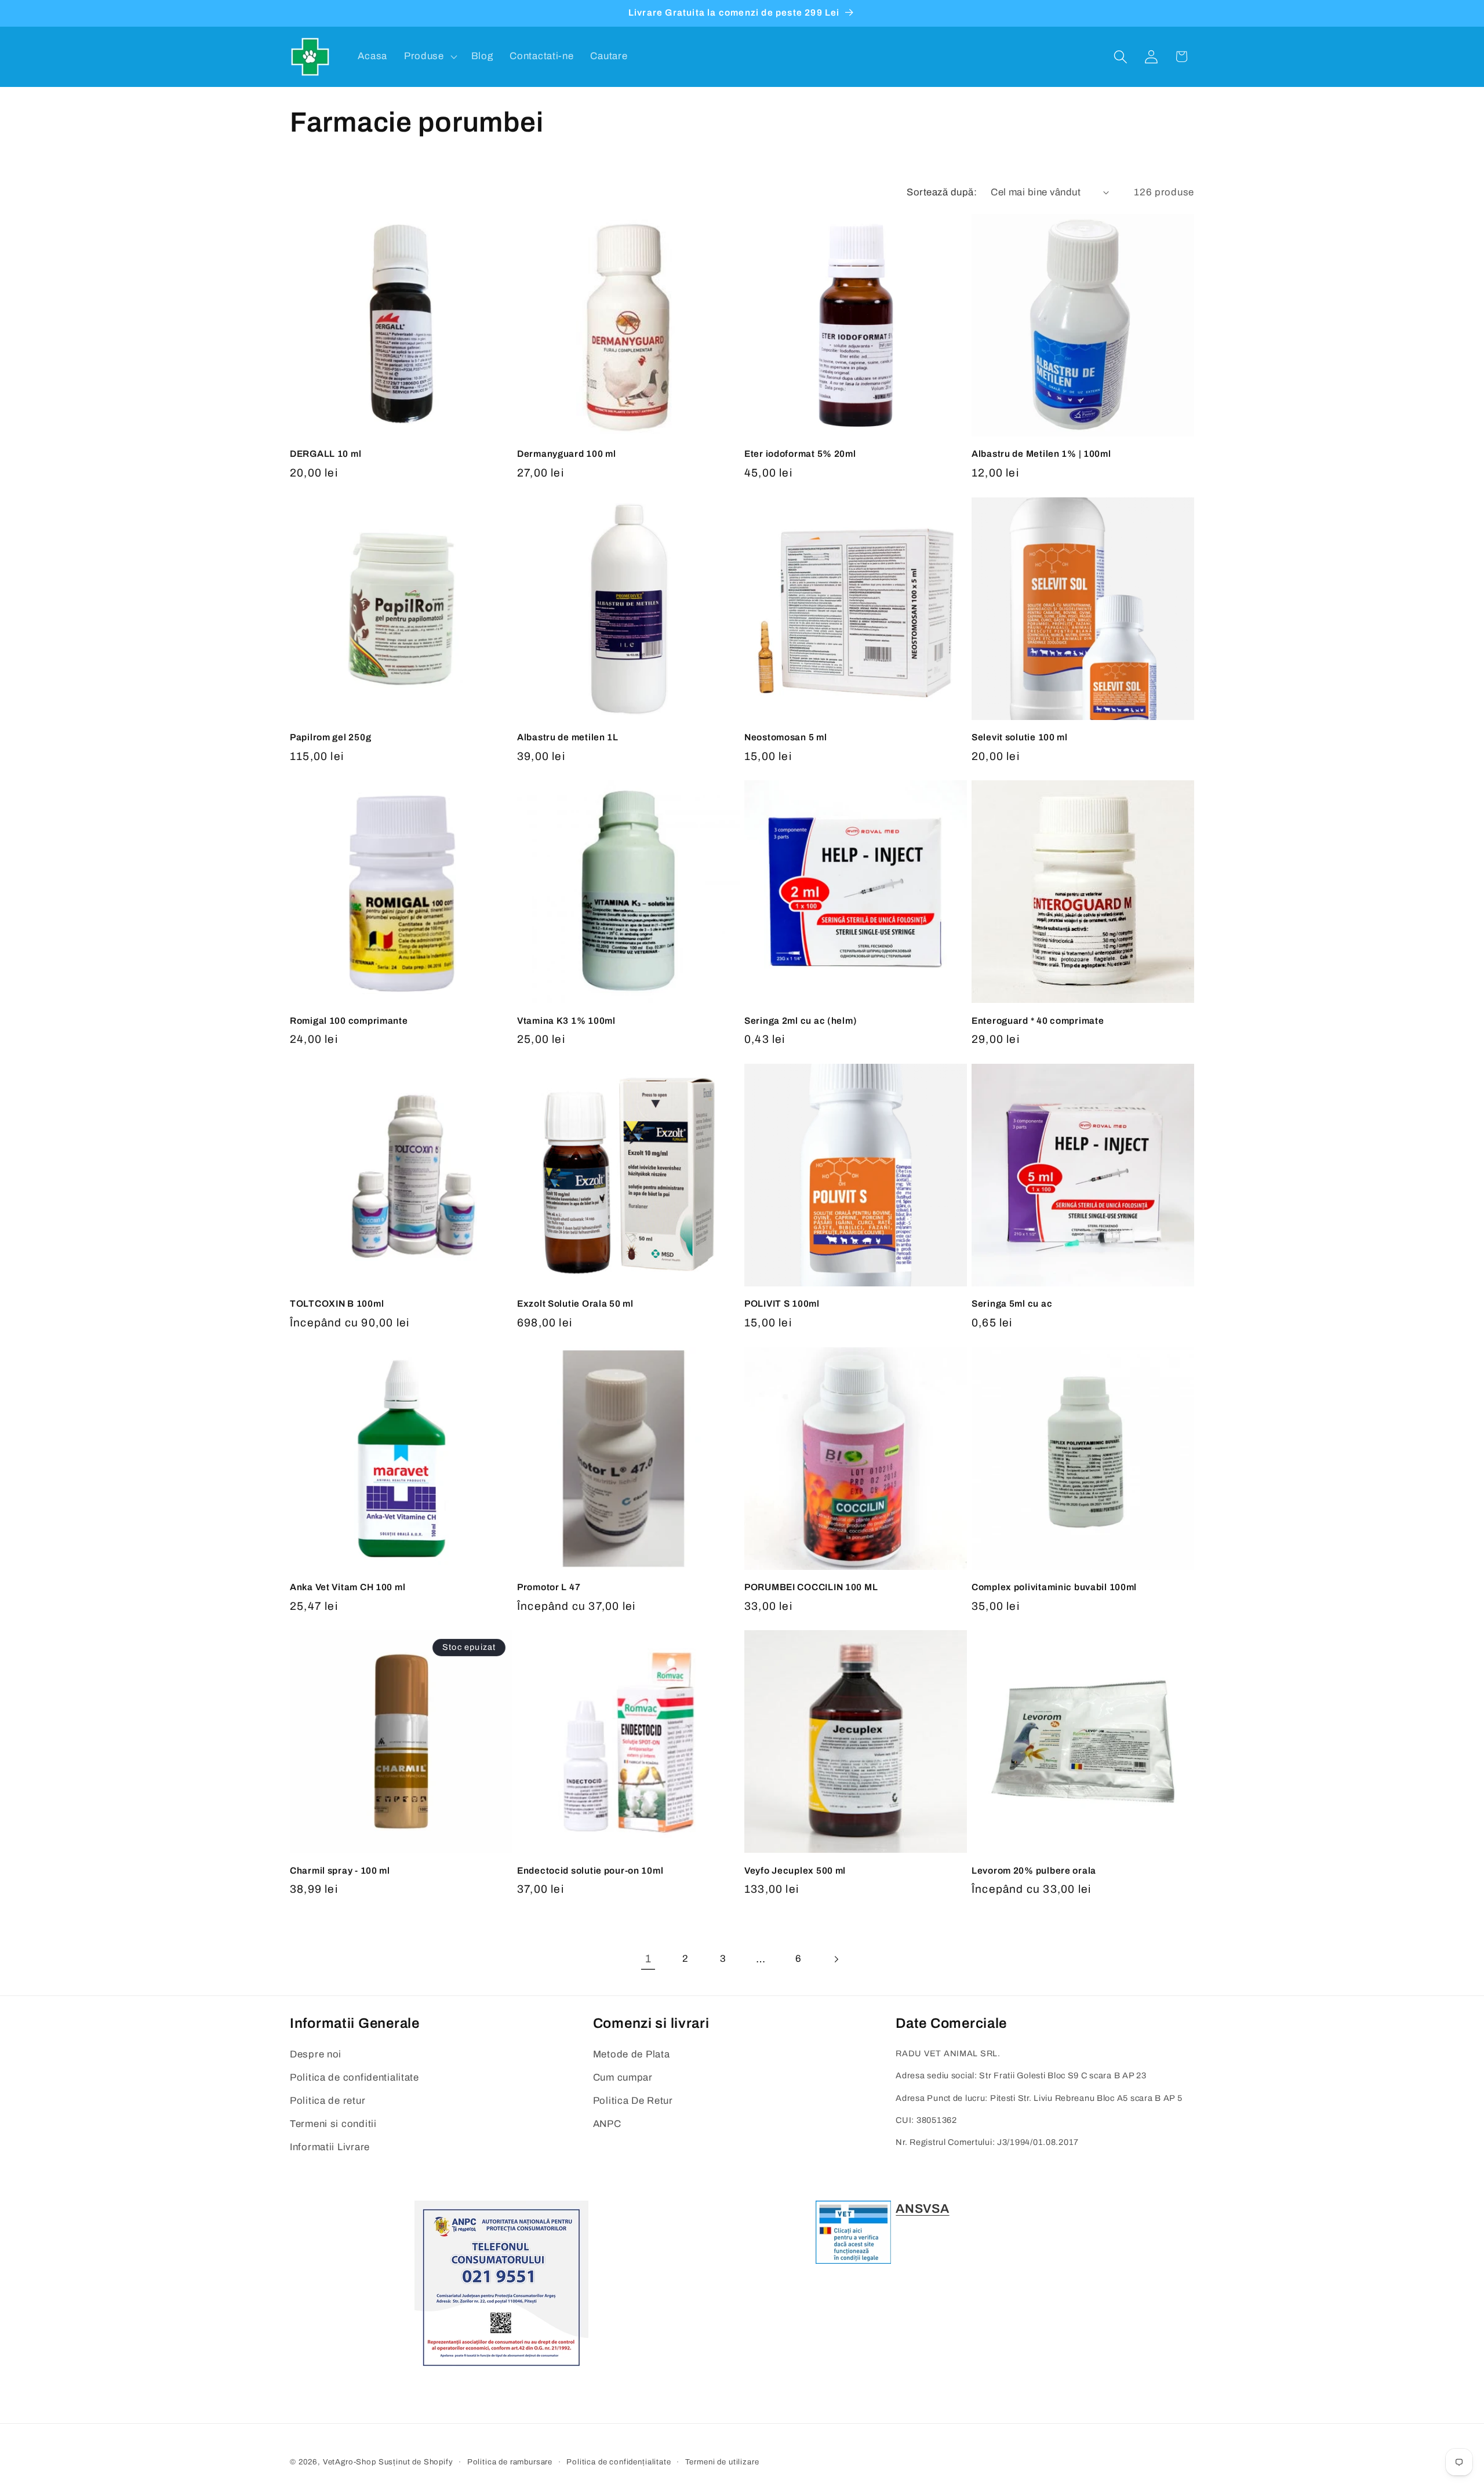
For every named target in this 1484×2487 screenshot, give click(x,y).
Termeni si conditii (333, 2124)
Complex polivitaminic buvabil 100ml (1054, 1587)
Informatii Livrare (330, 2147)
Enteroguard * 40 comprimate (1038, 1021)
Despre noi (316, 2054)
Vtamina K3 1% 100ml (566, 1021)
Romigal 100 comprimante (349, 1021)
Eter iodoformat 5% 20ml (800, 454)
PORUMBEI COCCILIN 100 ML (811, 1587)
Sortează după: (942, 192)
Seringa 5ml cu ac (1012, 1304)
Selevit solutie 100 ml (1020, 737)
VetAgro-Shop (350, 2462)
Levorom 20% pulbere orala (1034, 1870)
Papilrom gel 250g (330, 737)
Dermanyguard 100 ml (567, 454)
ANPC (607, 2124)
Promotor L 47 (549, 1587)
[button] (429, 57)
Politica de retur (328, 2101)
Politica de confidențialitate (619, 2462)
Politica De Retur (633, 2101)
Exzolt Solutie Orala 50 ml (575, 1304)
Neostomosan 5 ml (786, 737)
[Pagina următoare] (836, 1959)
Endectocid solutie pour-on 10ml (590, 1870)
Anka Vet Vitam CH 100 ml (348, 1587)
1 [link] (648, 1959)
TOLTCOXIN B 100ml (337, 1304)
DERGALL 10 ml (325, 454)
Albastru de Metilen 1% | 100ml (1041, 454)
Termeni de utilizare (722, 2462)
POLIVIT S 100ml (782, 1304)
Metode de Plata (632, 2054)
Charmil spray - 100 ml (340, 1870)
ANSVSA (922, 2209)
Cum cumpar (623, 2077)
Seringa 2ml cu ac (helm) (801, 1021)
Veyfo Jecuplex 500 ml (795, 1870)
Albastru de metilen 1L (568, 737)
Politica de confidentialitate (354, 2077)
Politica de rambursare (510, 2462)
